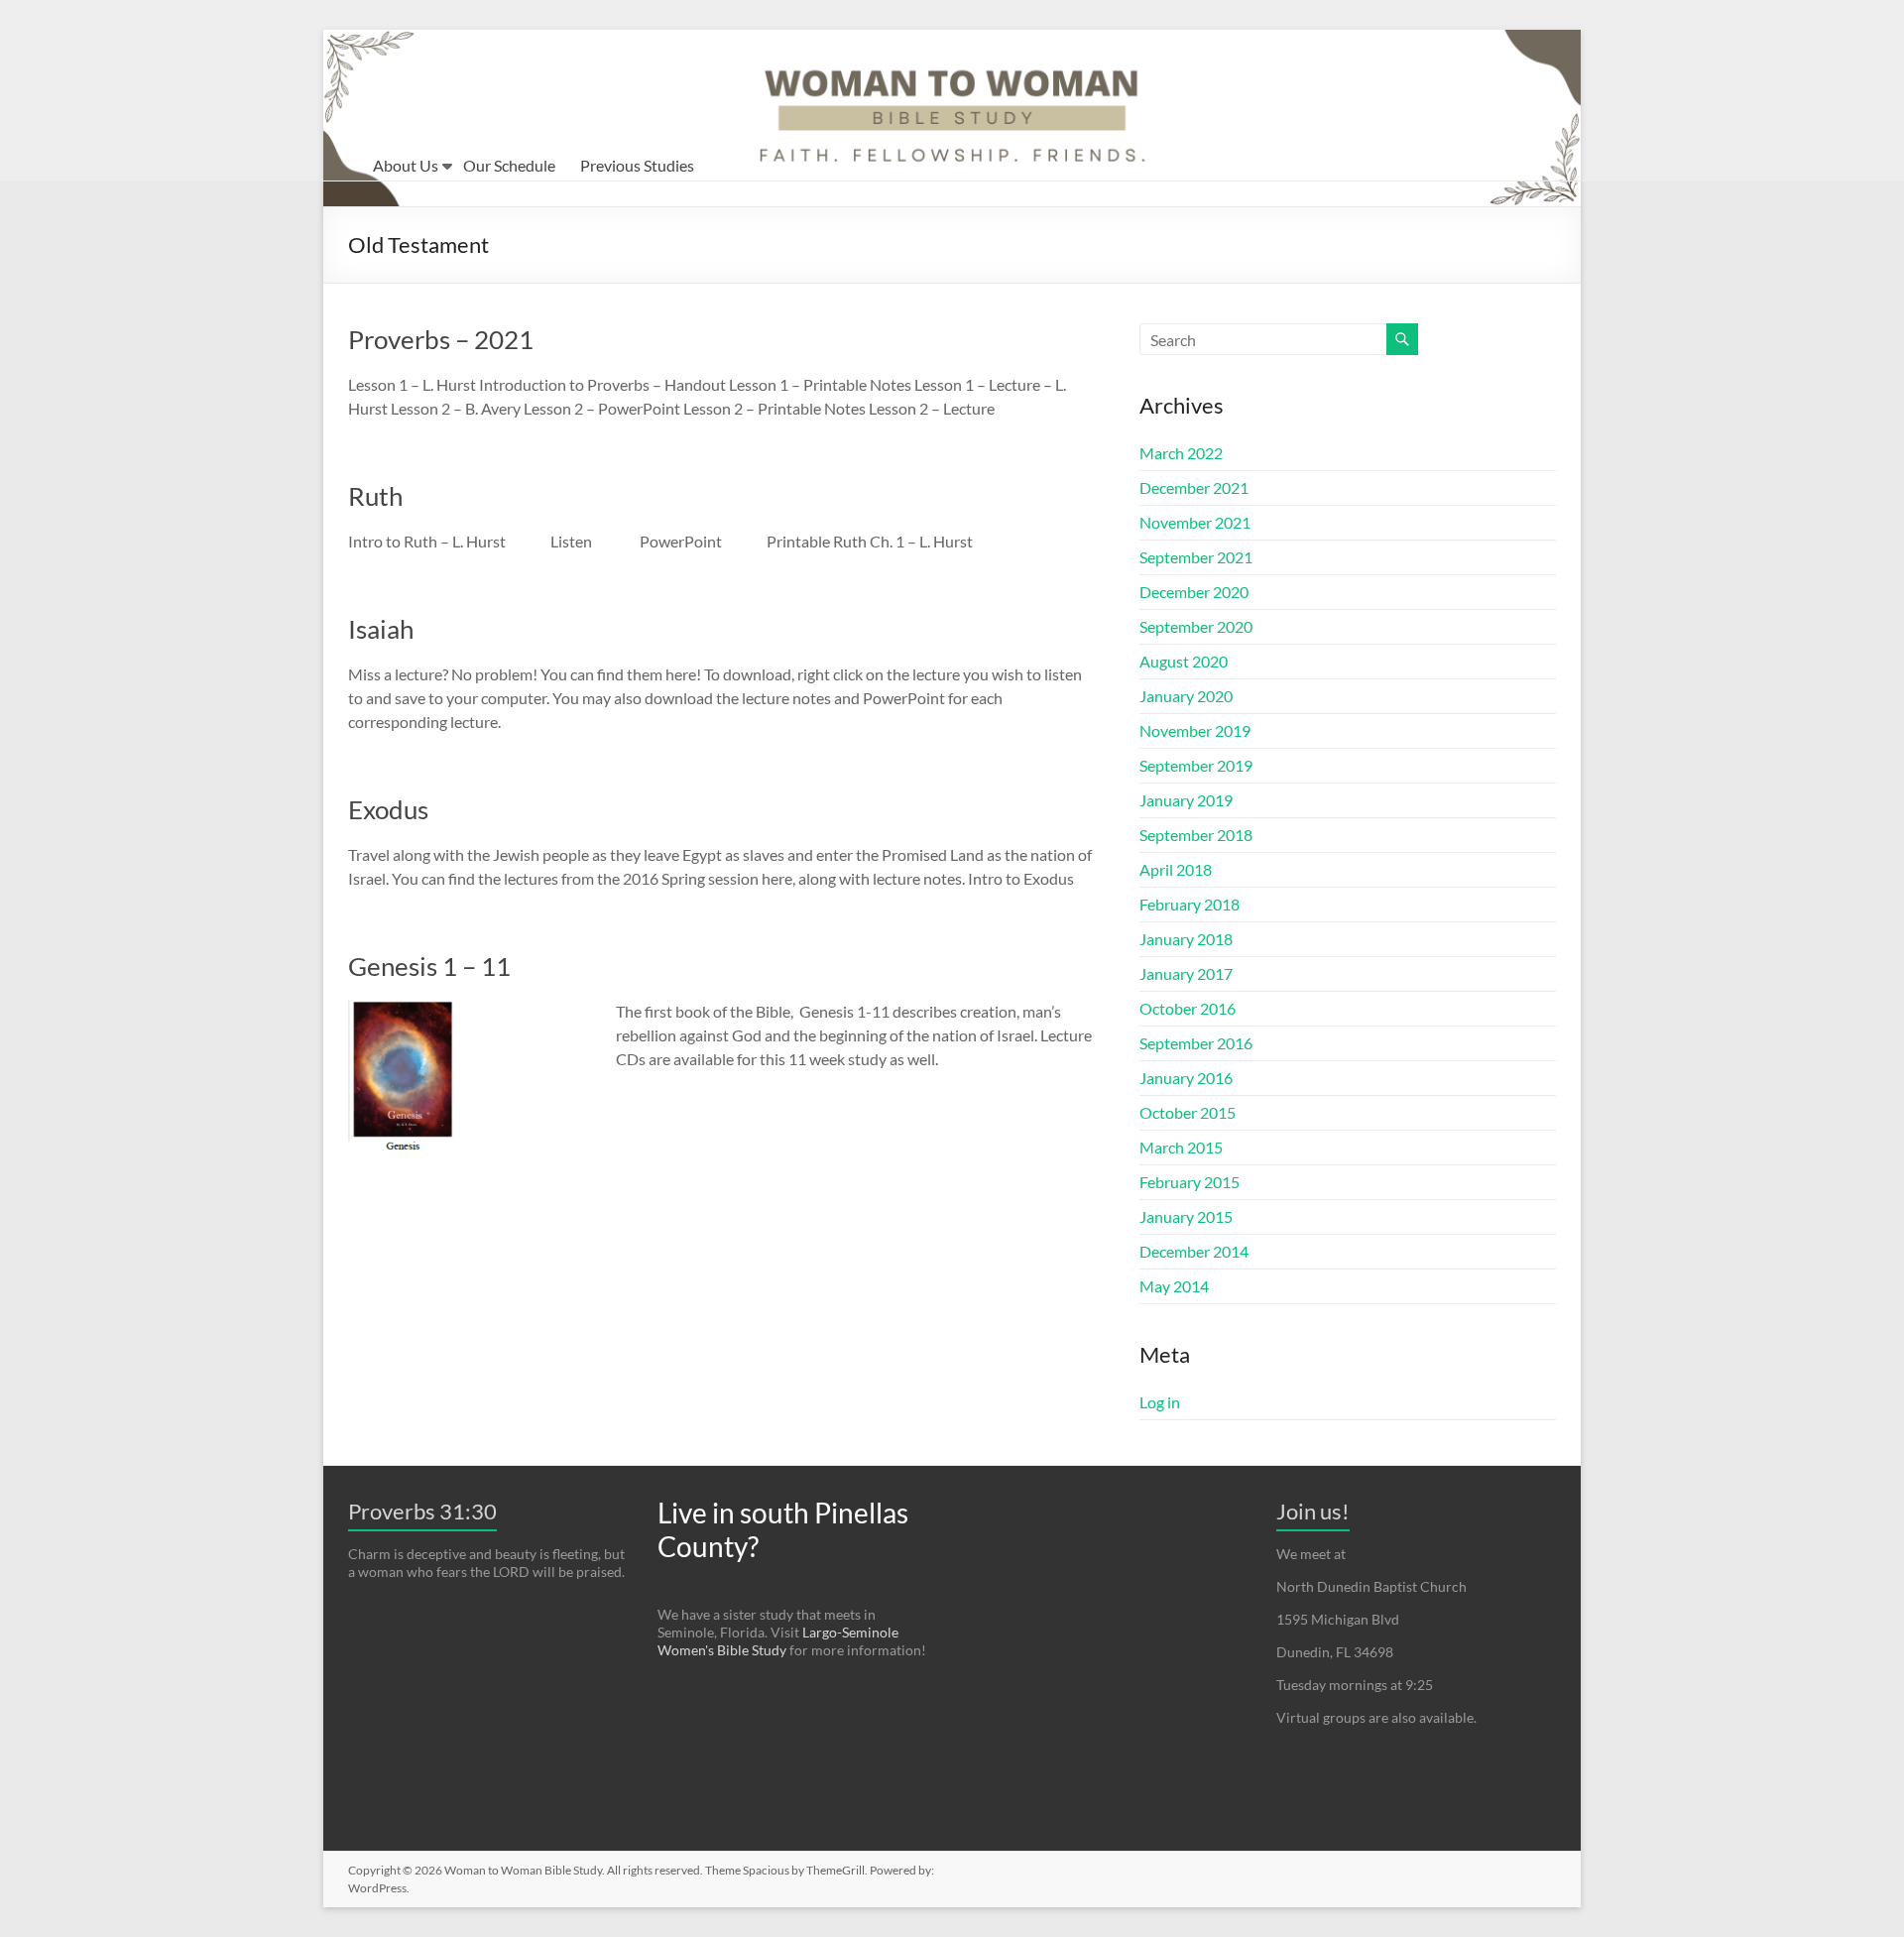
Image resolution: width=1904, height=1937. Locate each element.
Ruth (375, 496)
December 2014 (1194, 1251)
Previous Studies (637, 165)
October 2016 (1188, 1008)
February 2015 (1190, 1182)
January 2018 (1186, 939)
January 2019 (1186, 800)
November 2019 (1195, 730)
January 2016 (1186, 1078)
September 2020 (1196, 626)
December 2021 (1194, 487)
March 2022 (1181, 453)
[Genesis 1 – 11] (402, 1009)
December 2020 (1194, 592)
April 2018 (1176, 869)
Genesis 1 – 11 (429, 966)
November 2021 (1195, 522)
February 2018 (1190, 904)
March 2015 (1181, 1147)
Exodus (388, 809)
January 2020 (1186, 696)
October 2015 (1188, 1112)
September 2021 (1196, 557)
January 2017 (1186, 973)
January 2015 (1186, 1216)
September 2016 (1196, 1043)
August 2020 (1184, 661)
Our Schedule (509, 165)
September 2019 (1196, 765)
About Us (406, 165)
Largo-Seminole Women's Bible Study (778, 1641)
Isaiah (381, 629)
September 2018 (1196, 835)
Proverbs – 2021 (441, 339)
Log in (1160, 1402)
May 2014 (1174, 1286)
